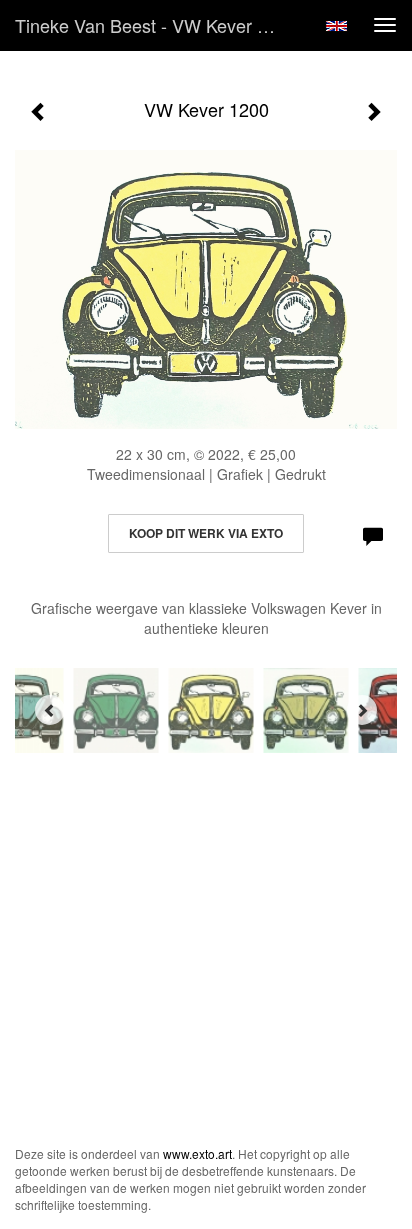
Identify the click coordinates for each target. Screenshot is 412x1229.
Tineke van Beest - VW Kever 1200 (156, 25)
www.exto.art (197, 1153)
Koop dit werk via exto (206, 533)
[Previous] (50, 710)
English (336, 26)
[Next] (362, 710)
